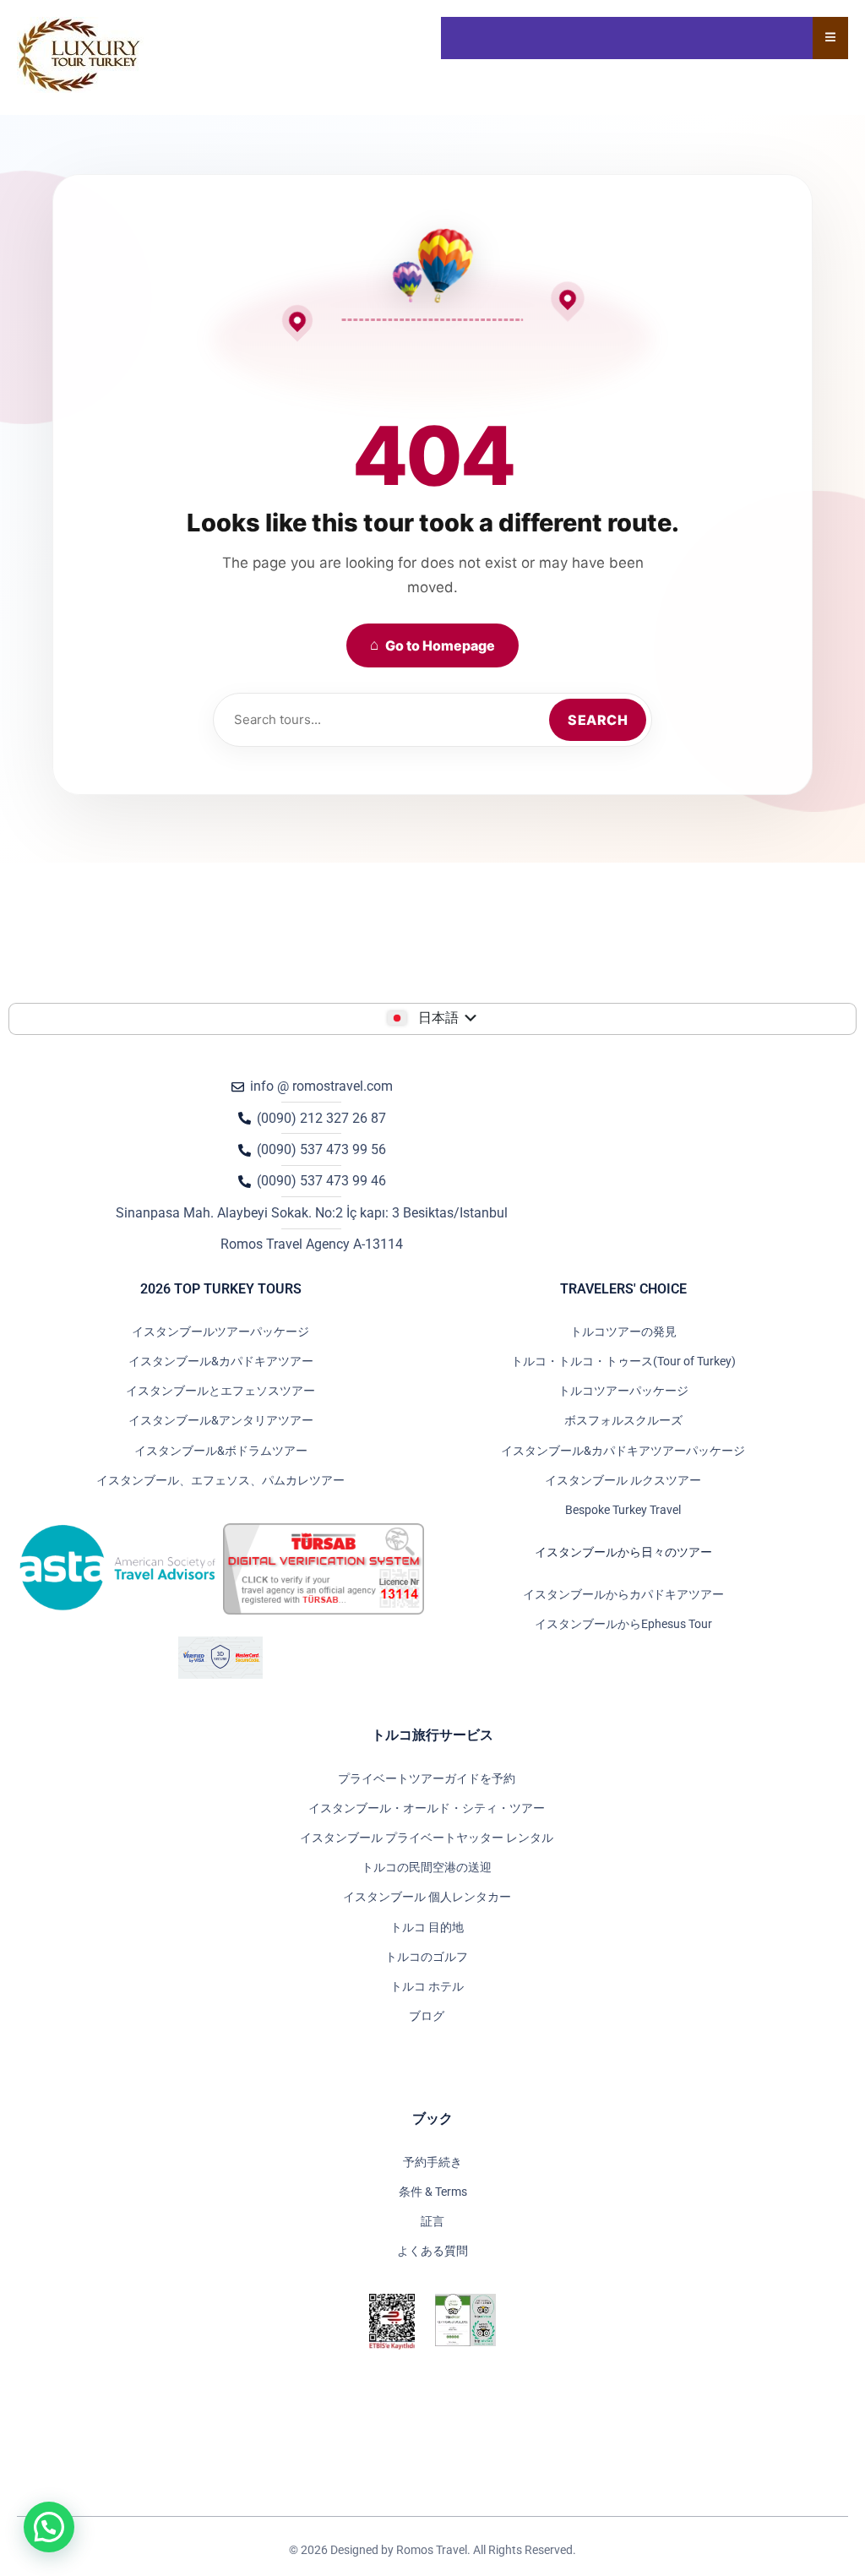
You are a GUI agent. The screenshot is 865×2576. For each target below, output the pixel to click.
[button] (49, 2527)
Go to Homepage (432, 645)
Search (598, 720)
